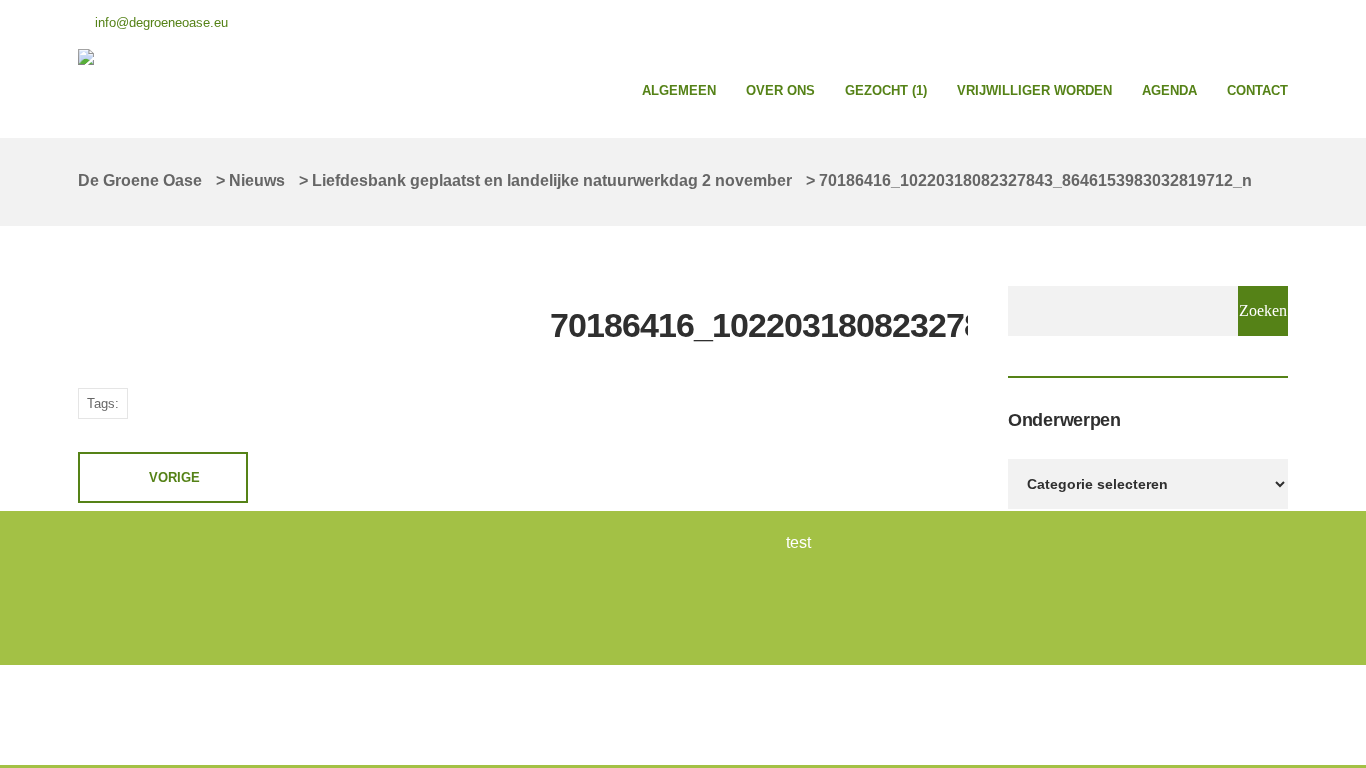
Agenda (1169, 90)
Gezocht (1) (886, 90)
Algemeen (679, 90)
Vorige (174, 477)
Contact (1257, 90)
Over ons (780, 90)
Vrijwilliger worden (1034, 90)
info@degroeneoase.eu (161, 22)
